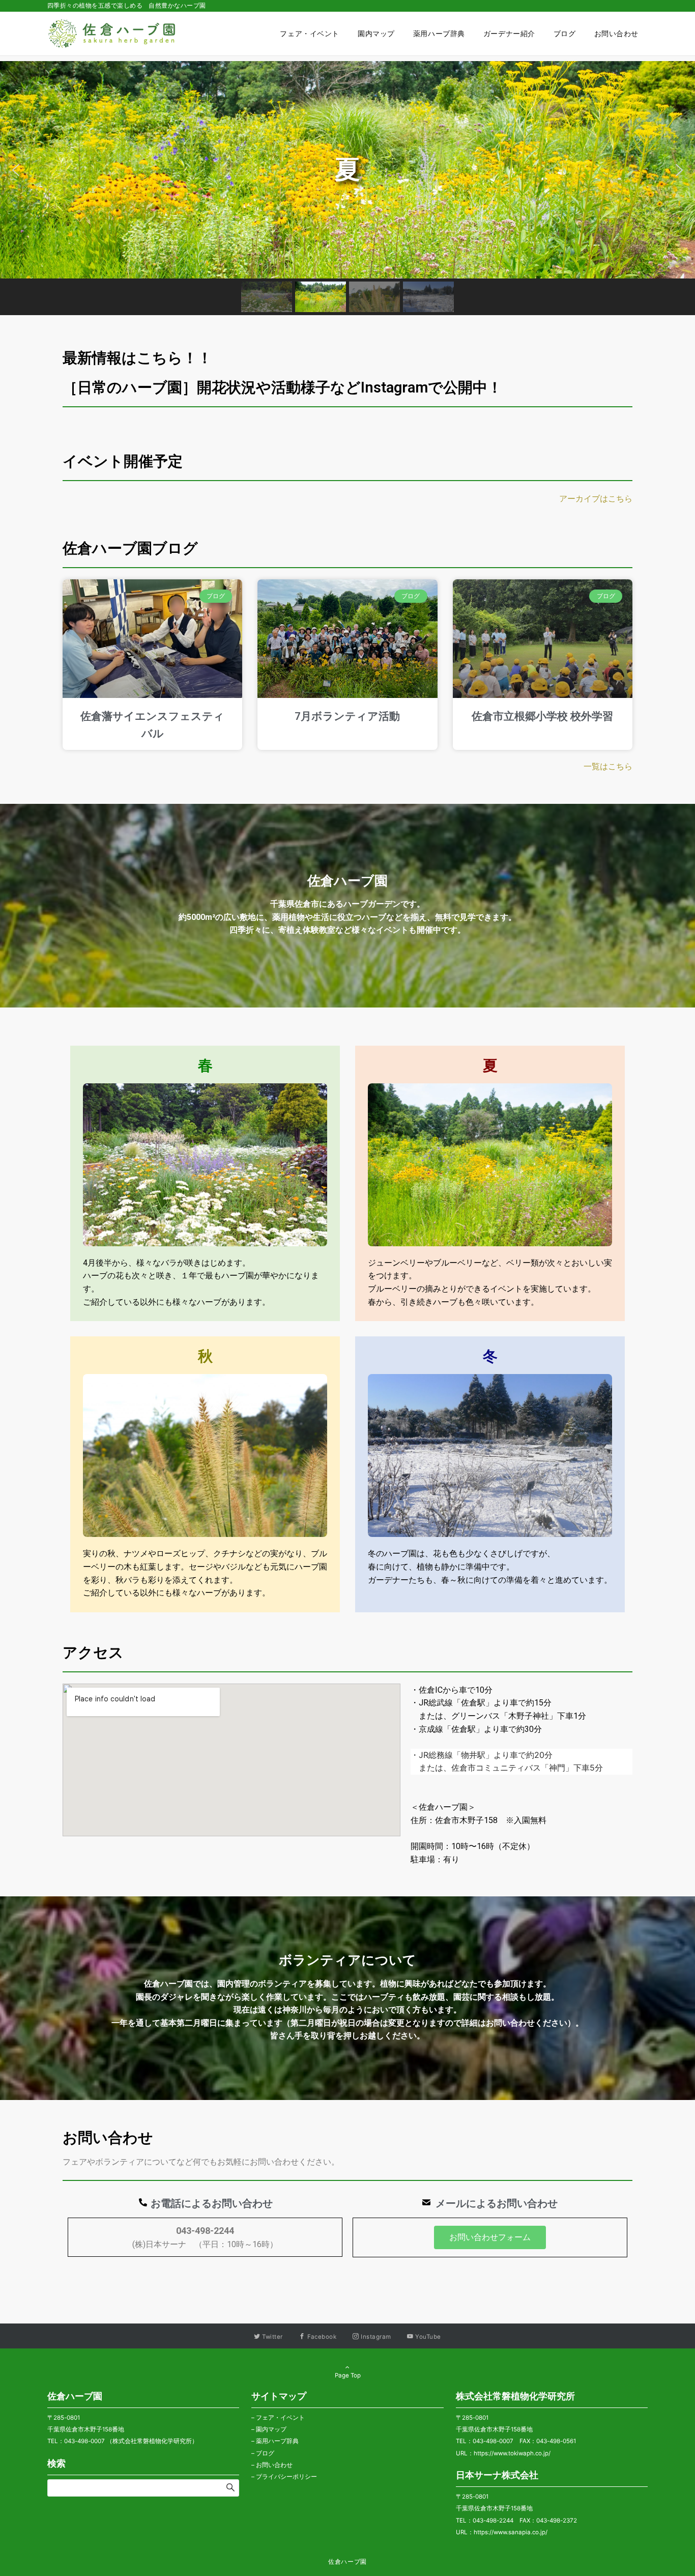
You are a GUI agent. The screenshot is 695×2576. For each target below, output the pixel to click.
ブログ (265, 2453)
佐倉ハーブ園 (347, 2562)
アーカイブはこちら (596, 499)
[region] (347, 188)
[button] (16, 170)
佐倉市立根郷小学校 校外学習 (542, 716)
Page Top (348, 2375)
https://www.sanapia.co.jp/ (511, 2532)
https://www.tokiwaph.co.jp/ (512, 2453)
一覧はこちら (608, 766)
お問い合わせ (274, 2465)
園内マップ (271, 2429)
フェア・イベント (280, 2418)
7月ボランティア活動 (347, 716)
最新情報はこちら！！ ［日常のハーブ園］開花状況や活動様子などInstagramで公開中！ (350, 373)
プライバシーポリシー (286, 2477)
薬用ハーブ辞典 (277, 2441)
